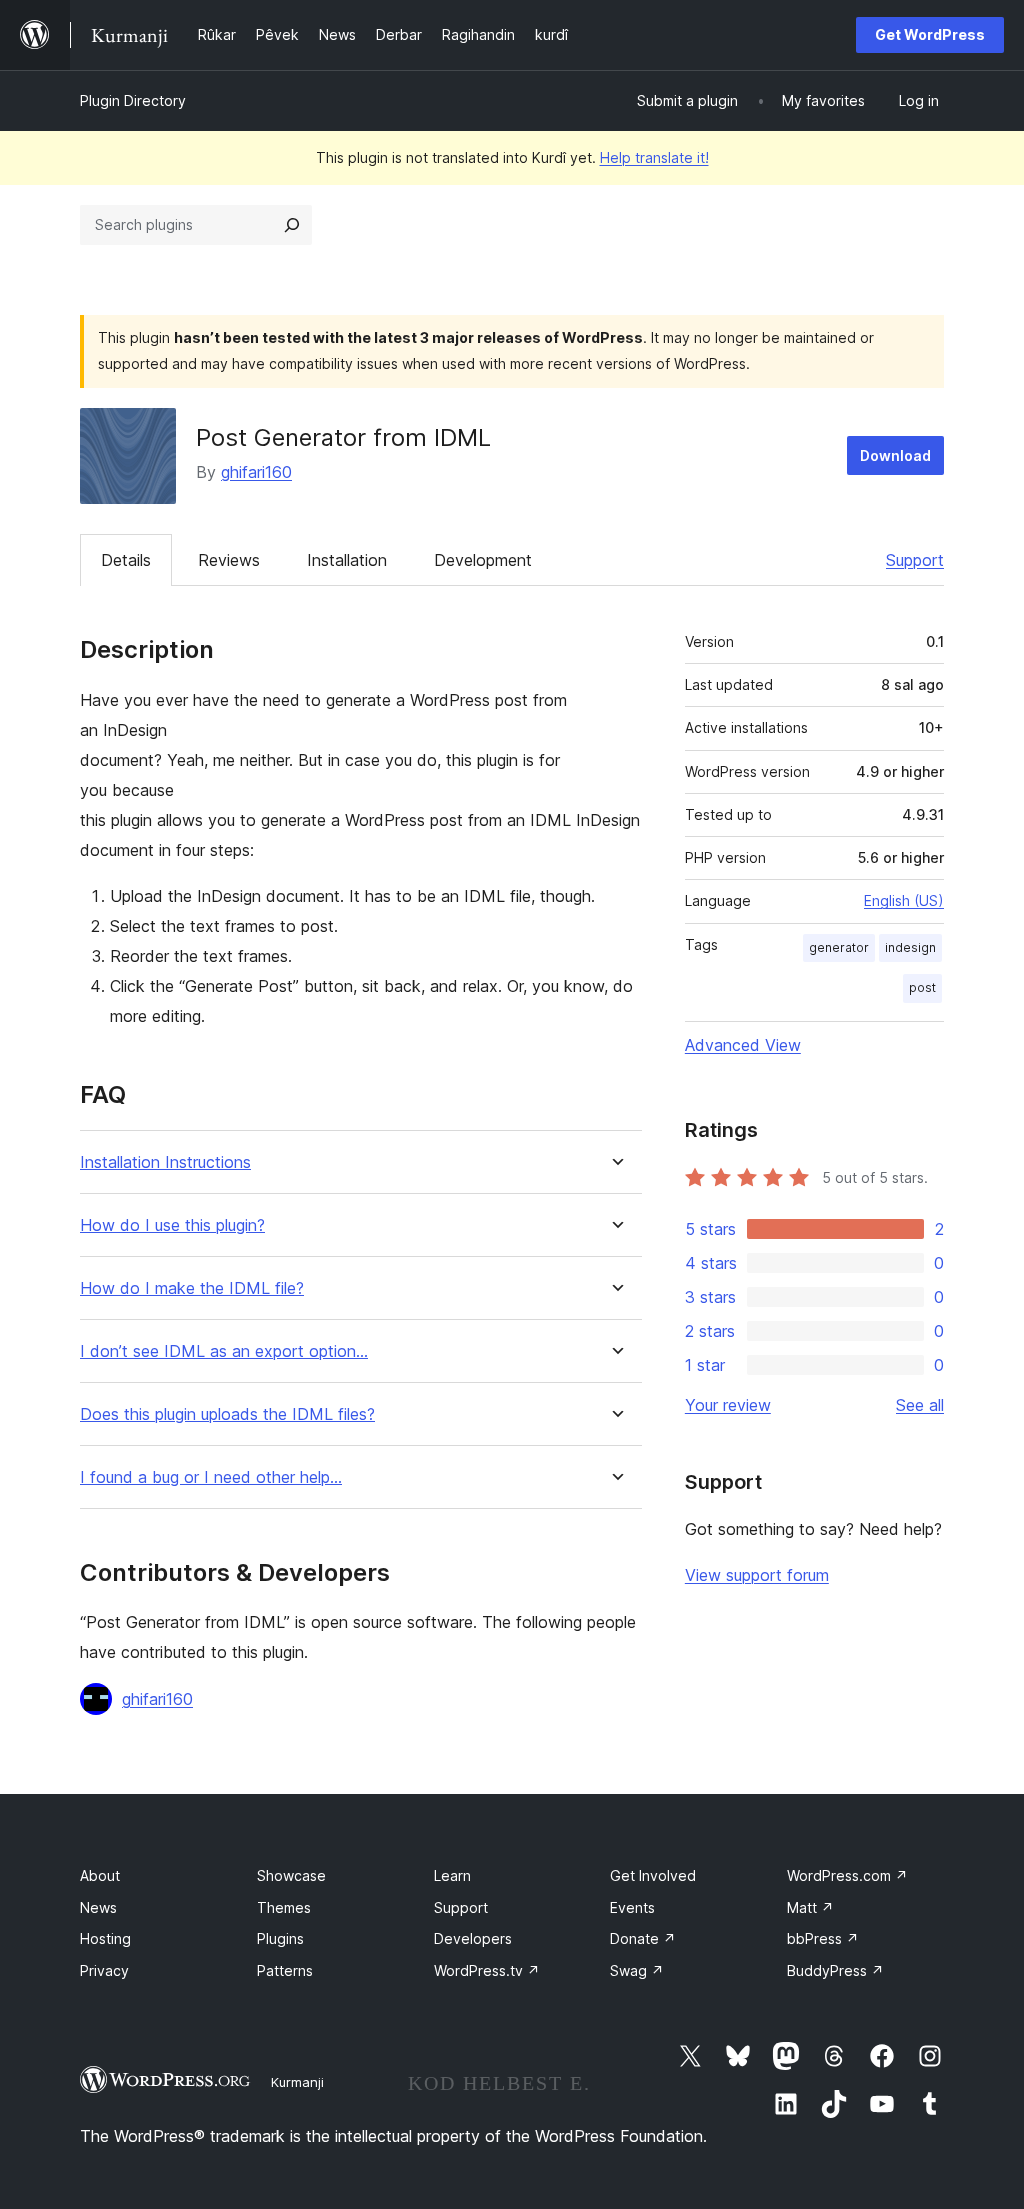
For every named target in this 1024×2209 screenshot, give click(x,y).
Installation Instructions (165, 1162)
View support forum (757, 1575)
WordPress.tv (487, 1970)
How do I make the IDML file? (192, 1288)
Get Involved (653, 1875)
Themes (284, 1907)
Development (483, 560)
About (100, 1875)
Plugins (280, 1938)
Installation (347, 560)
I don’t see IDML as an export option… (224, 1351)
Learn (452, 1875)
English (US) (904, 900)
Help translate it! (654, 157)
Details (126, 560)
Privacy (104, 1970)
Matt (810, 1907)
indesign (910, 947)
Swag (637, 1970)
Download (895, 455)
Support (915, 560)
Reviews (229, 560)
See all (920, 1405)
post (922, 987)
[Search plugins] (292, 225)
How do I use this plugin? (172, 1225)
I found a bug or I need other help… (211, 1477)
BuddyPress (835, 1970)
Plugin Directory (133, 100)
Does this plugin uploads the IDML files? (227, 1414)
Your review (728, 1405)
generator (839, 947)
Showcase (291, 1875)
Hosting (105, 1938)
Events (632, 1907)
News (98, 1907)
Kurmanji (297, 2082)
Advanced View (743, 1045)
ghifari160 (256, 472)
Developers (473, 1938)
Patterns (285, 1970)
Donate (643, 1938)
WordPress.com (847, 1875)
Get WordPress (930, 34)
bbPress (823, 1938)
